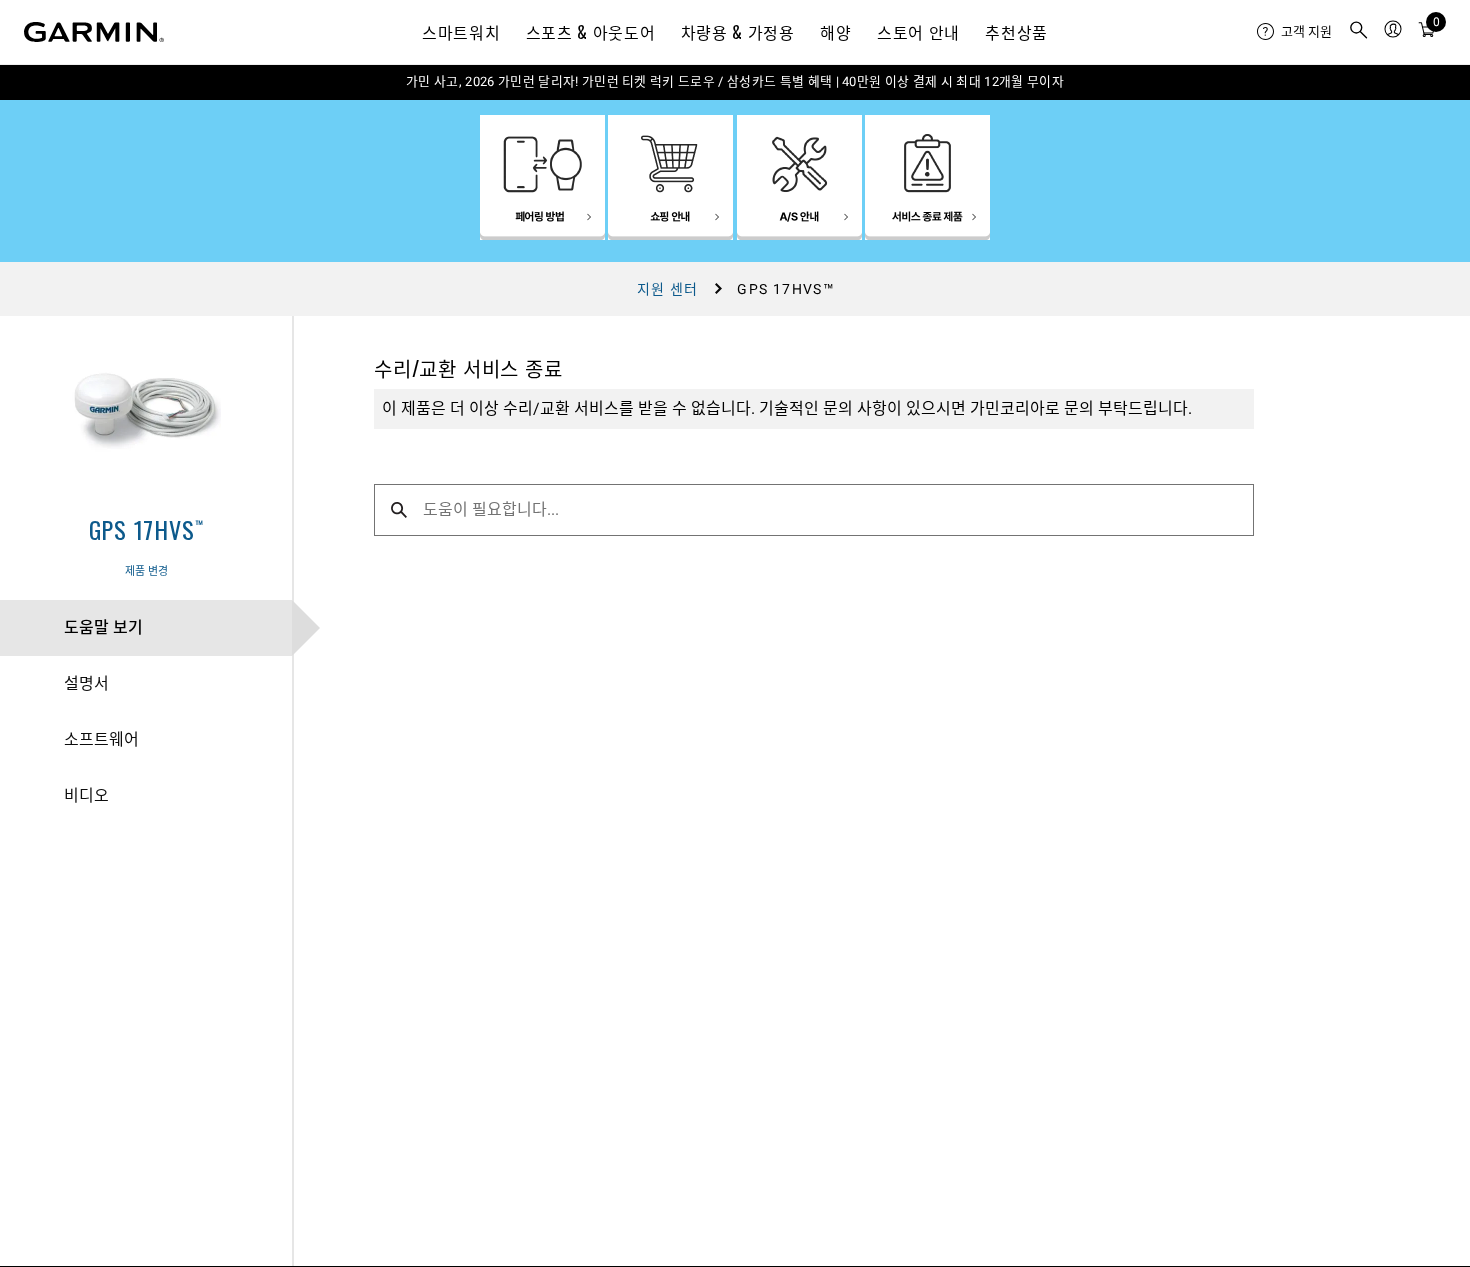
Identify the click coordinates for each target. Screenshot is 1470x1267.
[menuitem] (1294, 32)
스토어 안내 (918, 32)
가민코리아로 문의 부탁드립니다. (1081, 408)
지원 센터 (668, 289)
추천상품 (1016, 32)
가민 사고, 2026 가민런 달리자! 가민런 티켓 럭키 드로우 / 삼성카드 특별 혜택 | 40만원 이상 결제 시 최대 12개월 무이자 (735, 81)
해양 (835, 32)
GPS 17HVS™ (146, 529)
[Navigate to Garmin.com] (94, 32)
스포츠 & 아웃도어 (590, 32)
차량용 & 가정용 (738, 32)
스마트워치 (461, 32)
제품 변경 (146, 571)
